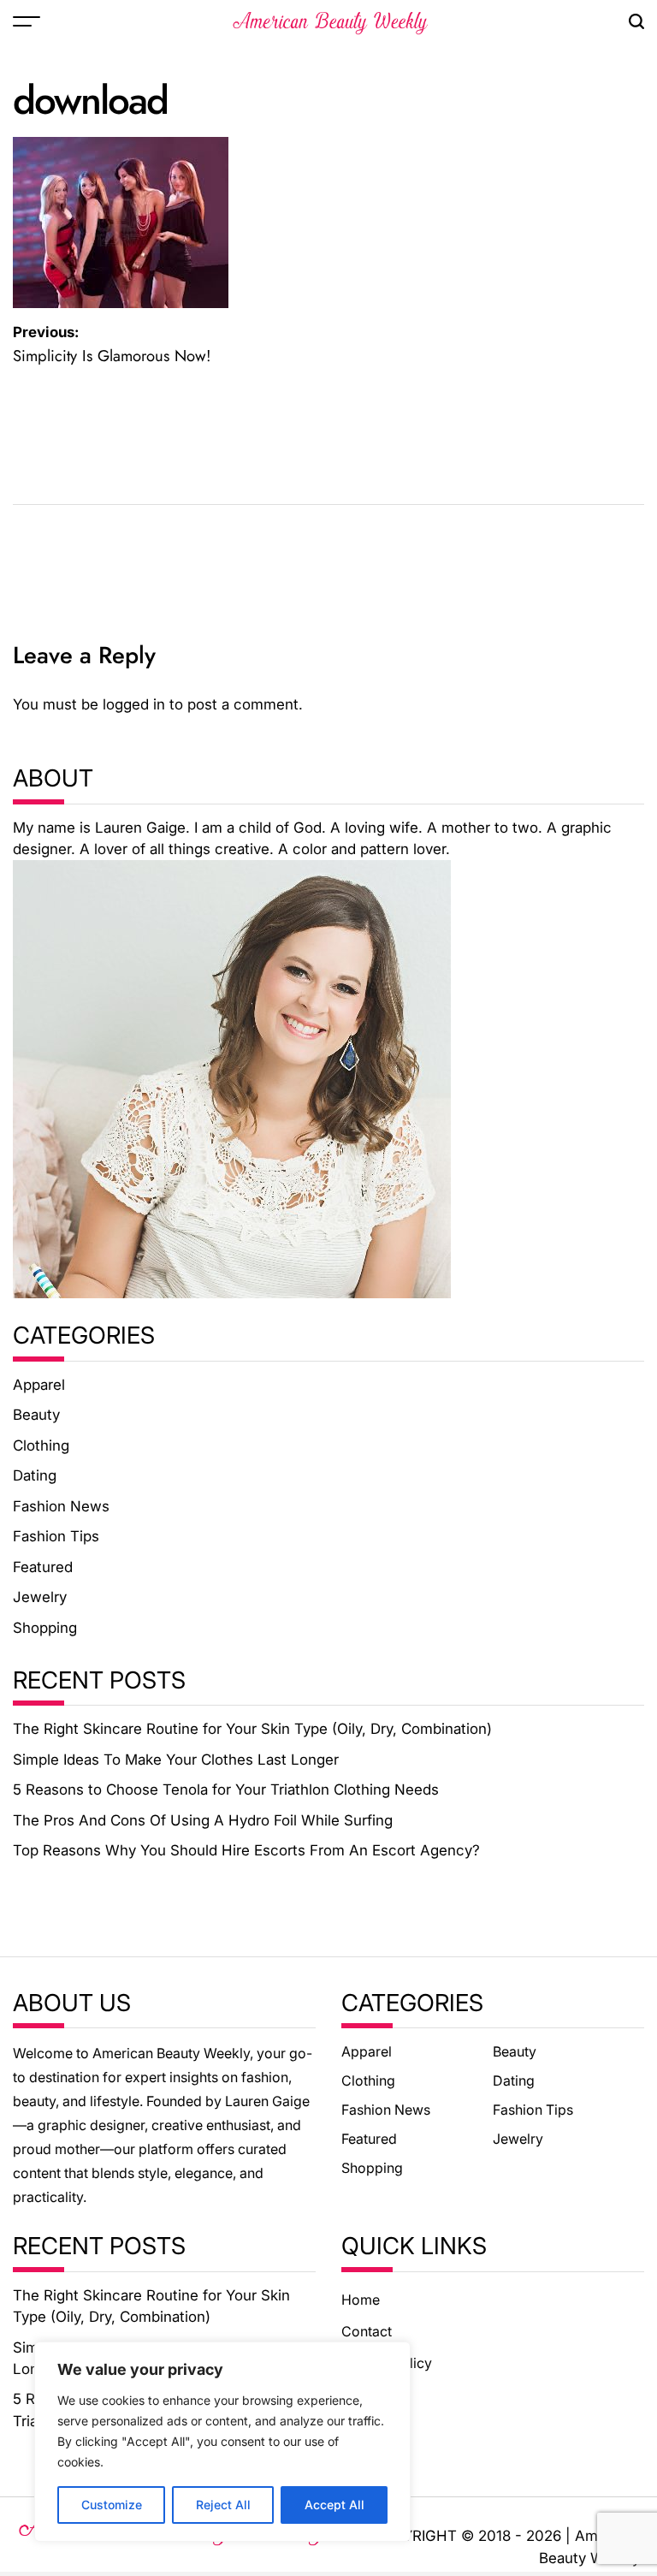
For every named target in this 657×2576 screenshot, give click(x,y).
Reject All (223, 2505)
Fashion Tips (56, 1536)
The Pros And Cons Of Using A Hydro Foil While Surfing (203, 1820)
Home (361, 2300)
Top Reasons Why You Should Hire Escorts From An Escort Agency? (246, 1850)
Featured (43, 1567)
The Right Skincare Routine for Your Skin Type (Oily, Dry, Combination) (252, 1729)
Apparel (39, 1385)
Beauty (36, 1415)
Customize (112, 2505)
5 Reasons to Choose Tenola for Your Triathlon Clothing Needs (226, 1790)
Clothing (41, 1445)
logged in (134, 704)
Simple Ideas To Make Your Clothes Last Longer (176, 1760)
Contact (367, 2331)
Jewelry (40, 1597)
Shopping (45, 1628)
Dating (35, 1475)
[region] (222, 2442)
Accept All (334, 2505)
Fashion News (61, 1506)
